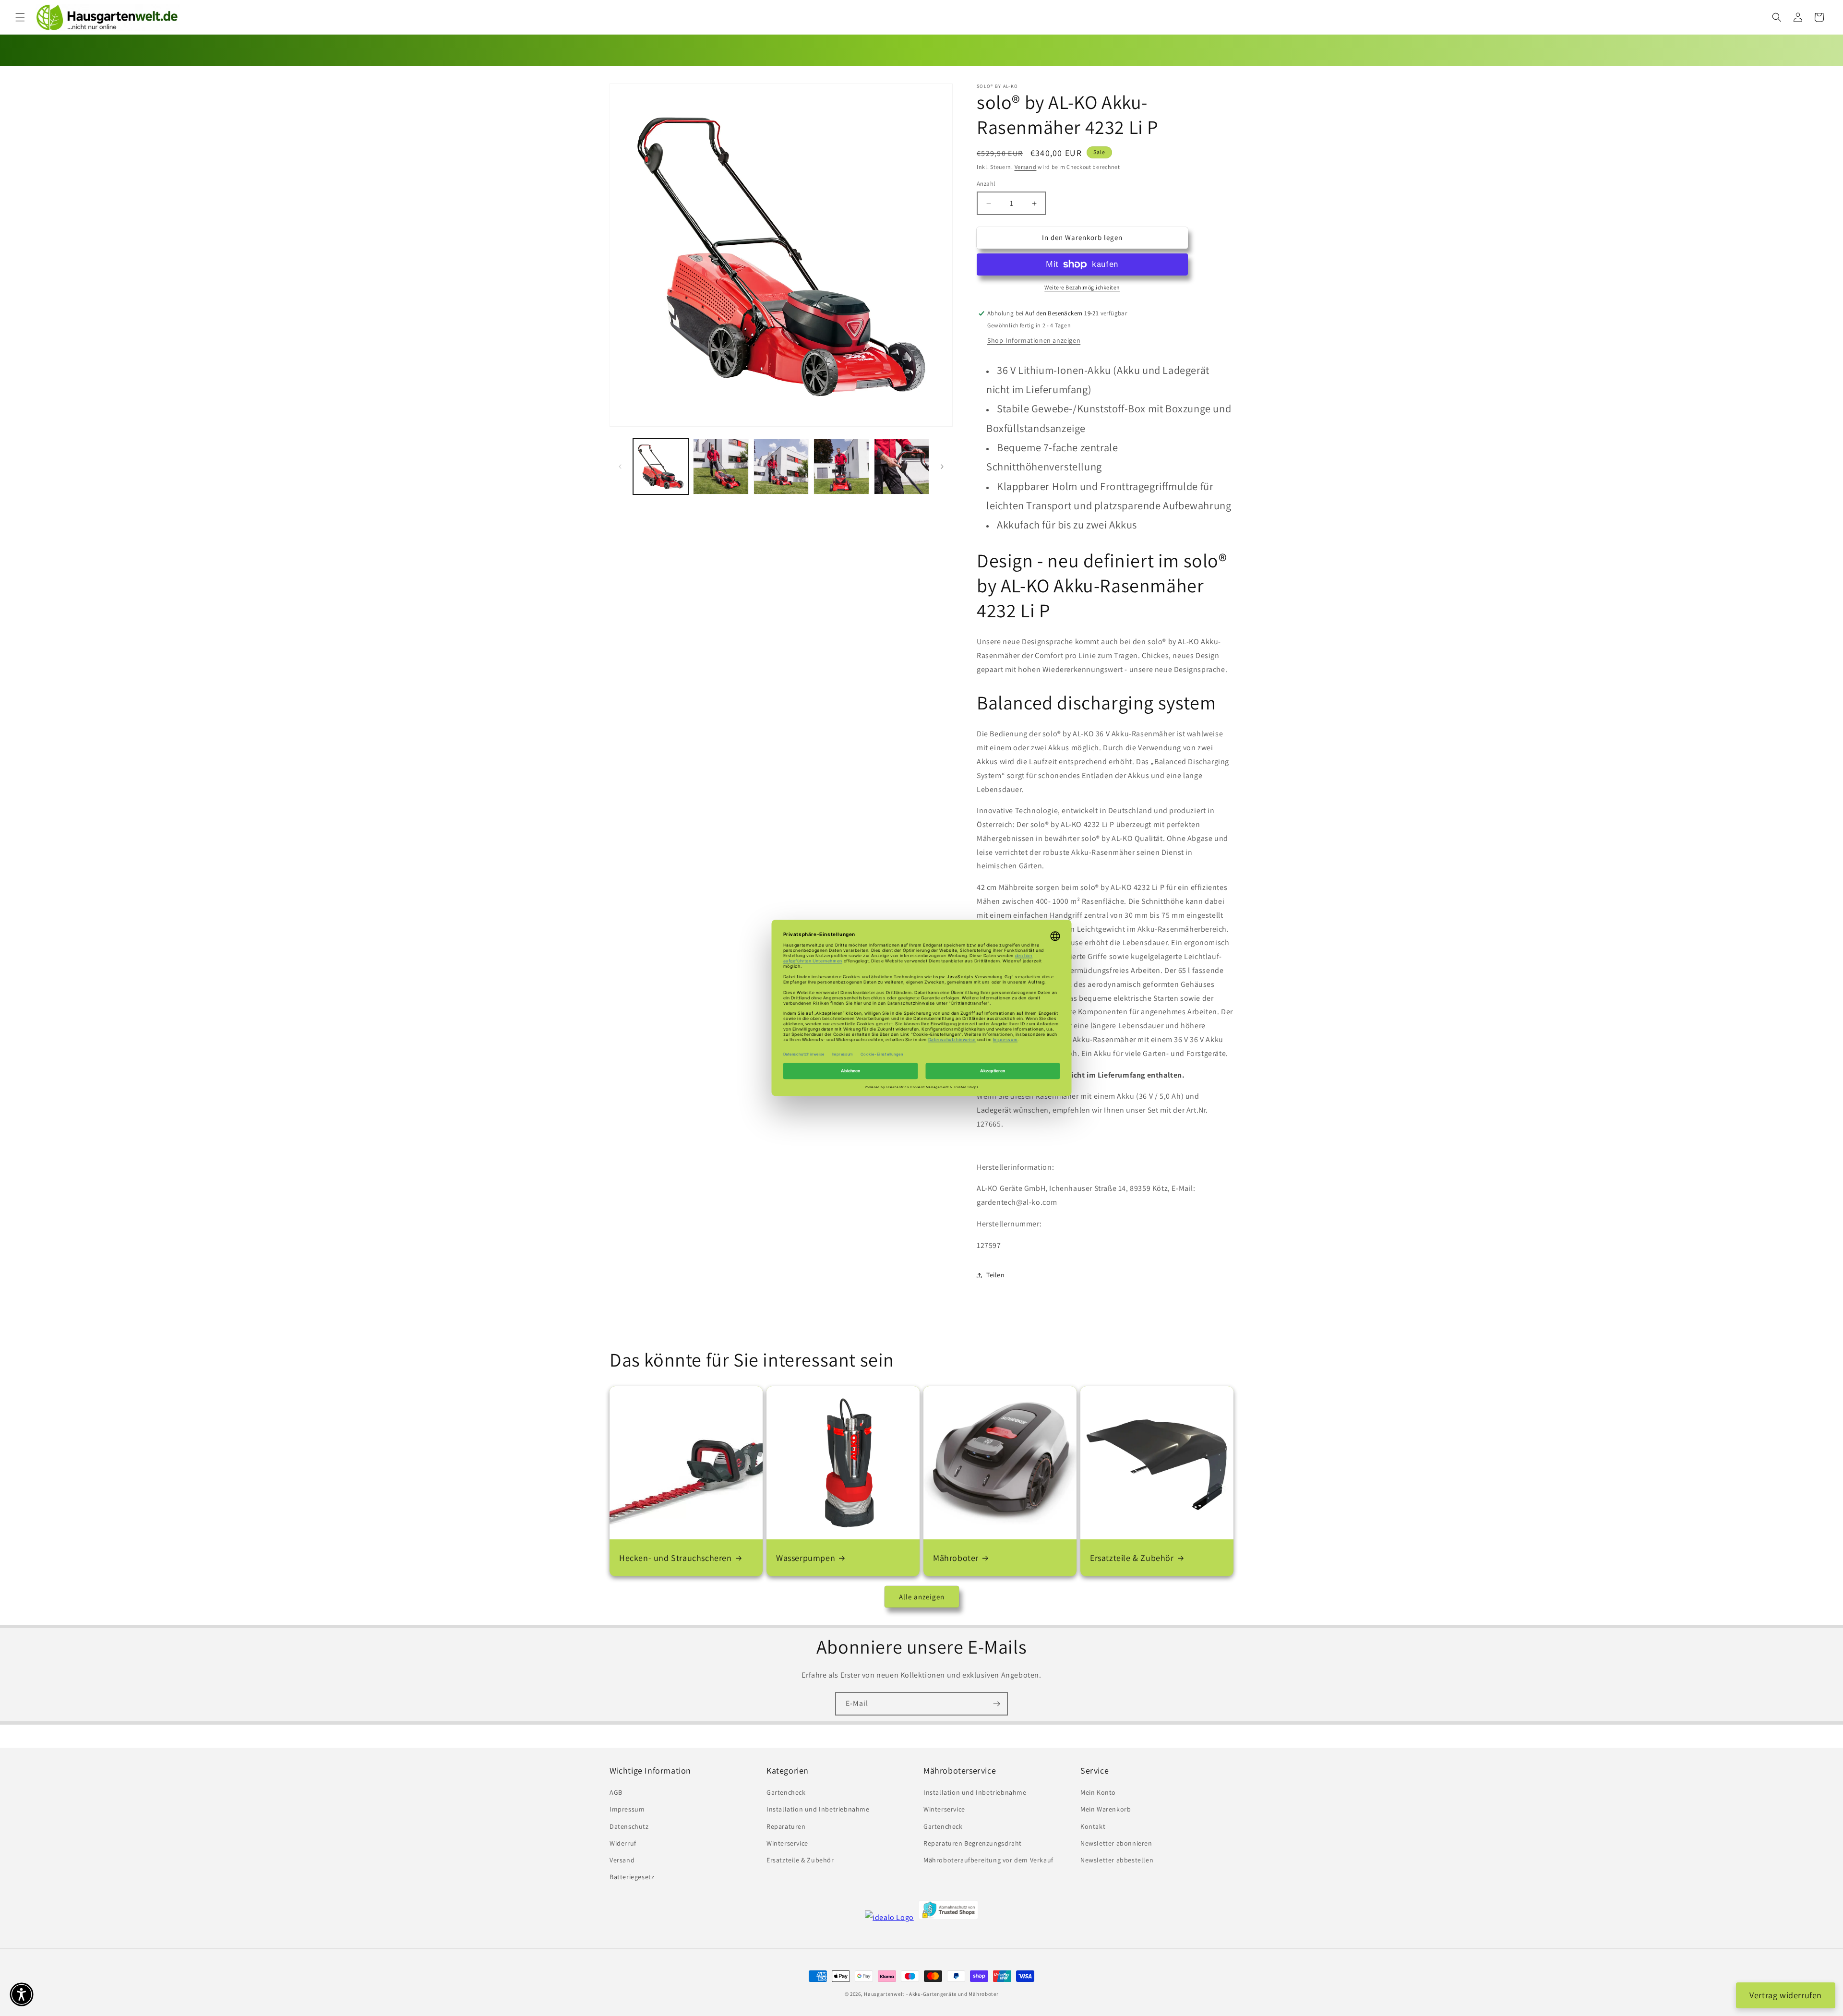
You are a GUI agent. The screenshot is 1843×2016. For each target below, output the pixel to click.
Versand (1026, 167)
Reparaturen (786, 1826)
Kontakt (1093, 1826)
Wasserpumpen (806, 1558)
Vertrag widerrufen (1786, 1995)
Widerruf (623, 1843)
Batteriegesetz (632, 1877)
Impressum (627, 1810)
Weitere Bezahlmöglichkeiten (1082, 287)
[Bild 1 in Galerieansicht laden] (661, 466)
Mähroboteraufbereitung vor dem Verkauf (988, 1860)
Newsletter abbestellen (1117, 1860)
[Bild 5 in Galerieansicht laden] (902, 466)
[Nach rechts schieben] (942, 467)
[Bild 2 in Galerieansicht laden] (721, 466)
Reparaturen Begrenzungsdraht (973, 1843)
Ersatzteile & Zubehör (1132, 1558)
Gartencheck (786, 1792)
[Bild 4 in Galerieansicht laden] (841, 466)
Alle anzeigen (922, 1597)
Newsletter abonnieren (1116, 1843)
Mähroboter (956, 1558)
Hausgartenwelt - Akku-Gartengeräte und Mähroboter (931, 1994)
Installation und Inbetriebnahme (818, 1810)
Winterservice (787, 1843)
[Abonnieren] (996, 1704)
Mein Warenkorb (1106, 1810)
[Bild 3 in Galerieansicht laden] (781, 466)
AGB (616, 1792)
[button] (20, 17)
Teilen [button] (996, 1275)
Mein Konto (1098, 1792)
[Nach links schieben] (620, 467)
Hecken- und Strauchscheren (676, 1558)
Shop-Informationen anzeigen (1034, 340)
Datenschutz (629, 1826)
